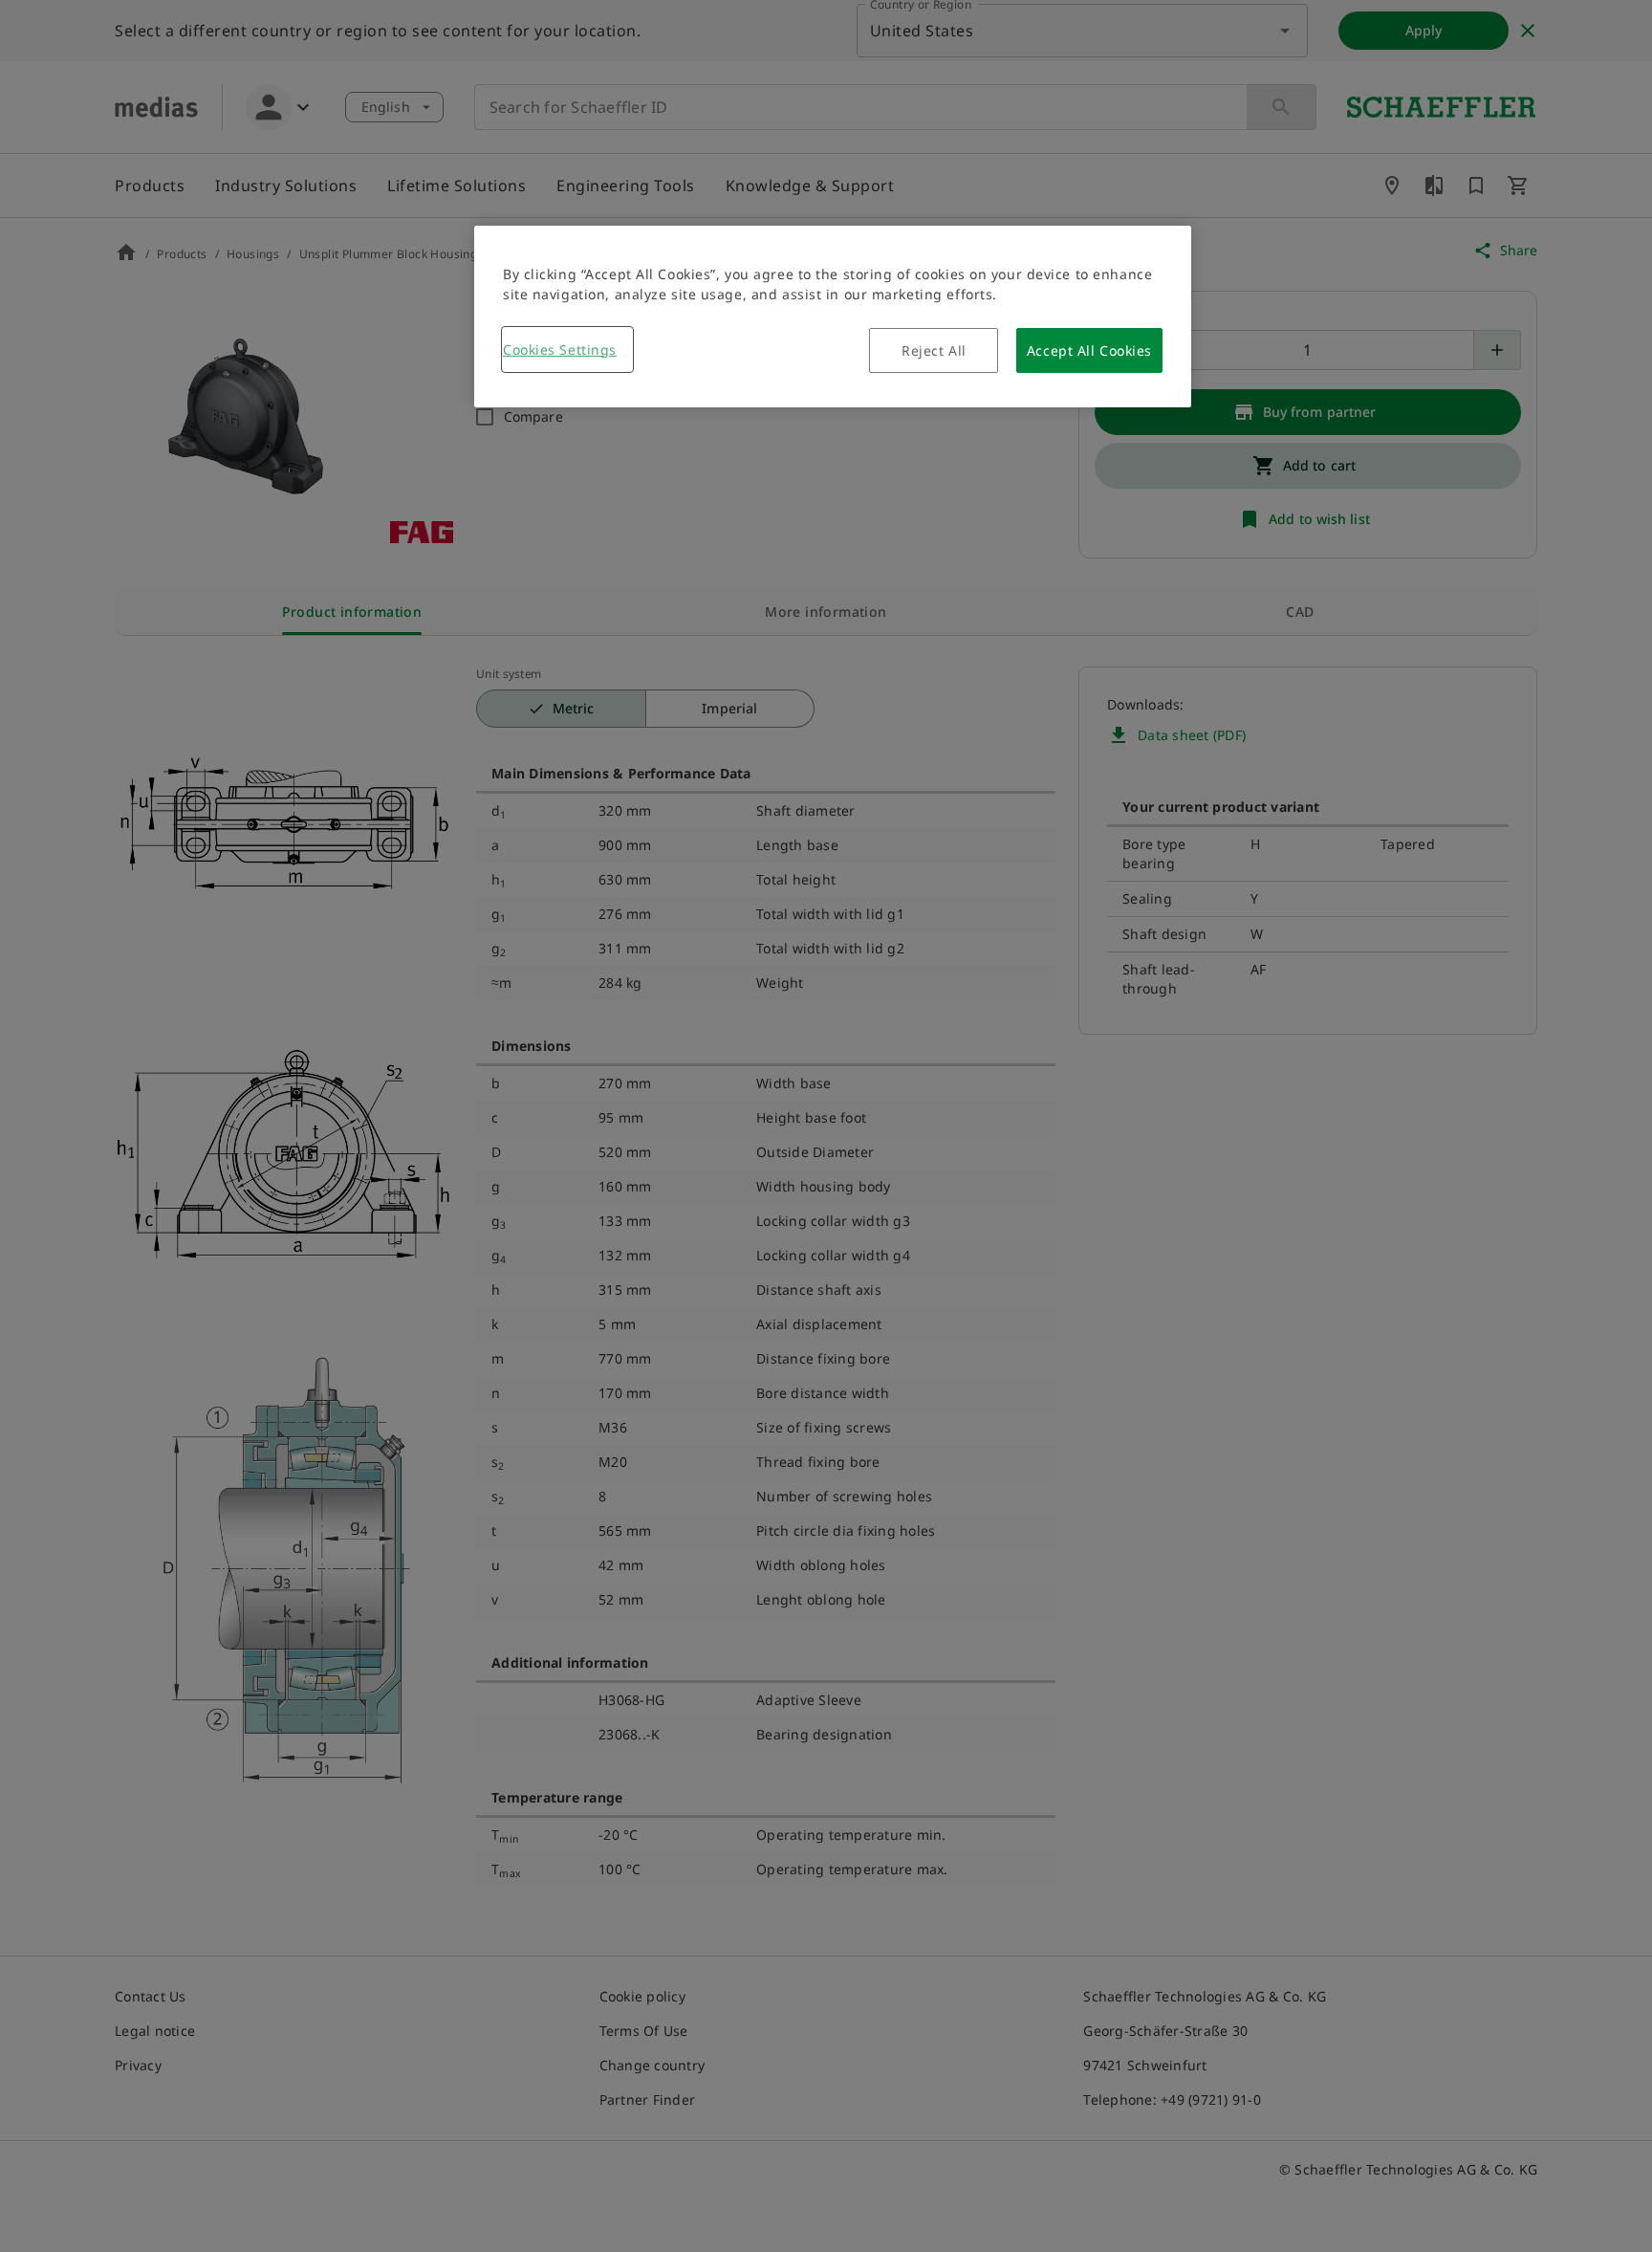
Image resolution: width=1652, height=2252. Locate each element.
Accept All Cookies (1089, 350)
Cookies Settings (560, 350)
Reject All (934, 350)
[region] (833, 317)
